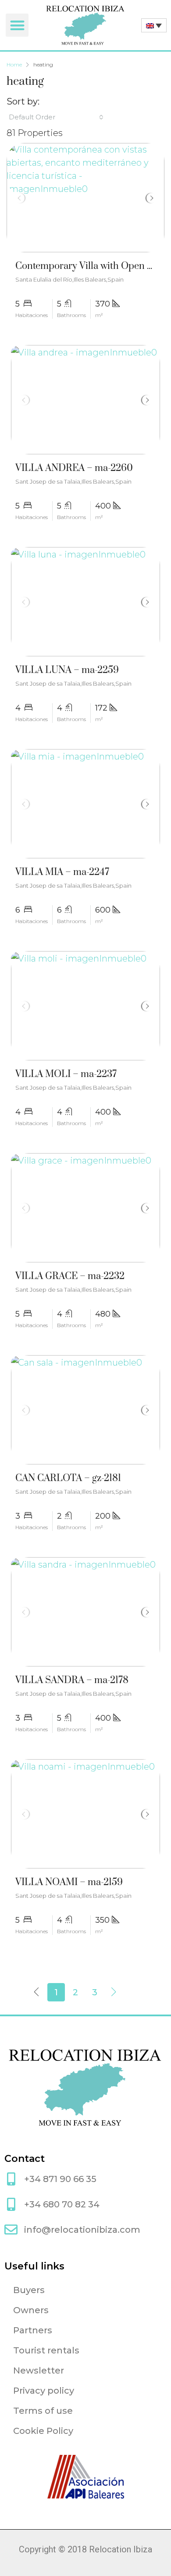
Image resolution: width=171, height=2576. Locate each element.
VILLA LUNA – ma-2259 (67, 670)
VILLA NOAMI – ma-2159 (69, 1882)
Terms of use (43, 2411)
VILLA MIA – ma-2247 (62, 872)
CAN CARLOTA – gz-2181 (68, 1478)
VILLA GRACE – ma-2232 (70, 1276)
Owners (31, 2310)
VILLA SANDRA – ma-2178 (72, 1680)
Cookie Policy (43, 2431)
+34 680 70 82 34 (62, 2204)
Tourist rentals (46, 2350)
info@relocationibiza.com (82, 2230)
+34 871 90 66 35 (60, 2179)
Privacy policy (44, 2391)
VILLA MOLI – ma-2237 (66, 1074)
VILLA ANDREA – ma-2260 (74, 468)
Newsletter (39, 2370)
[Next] (114, 1992)
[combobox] (56, 117)
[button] (17, 25)
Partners (33, 2330)
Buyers (29, 2290)
